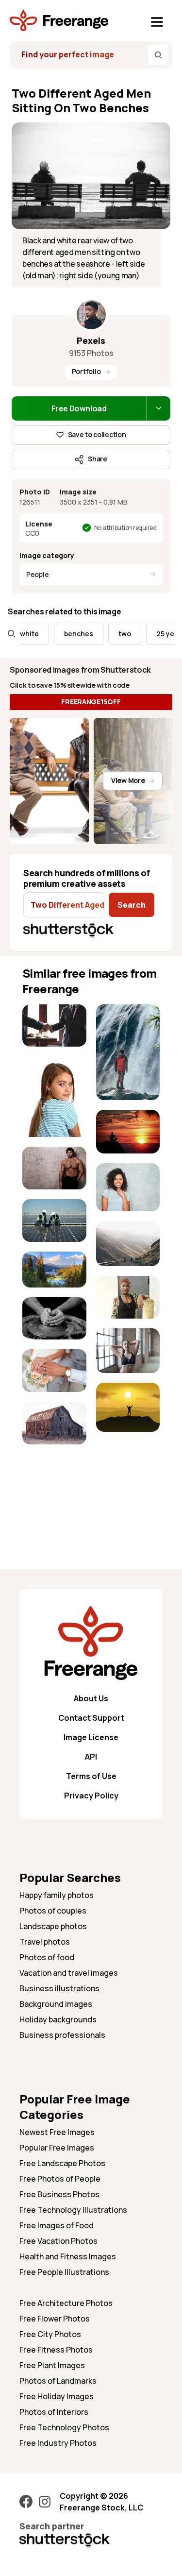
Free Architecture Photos (66, 2303)
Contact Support (91, 1718)
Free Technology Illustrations (73, 2210)
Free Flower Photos (55, 2319)
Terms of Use (91, 1776)
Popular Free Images (57, 2148)
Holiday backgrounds (58, 2019)
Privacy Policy (91, 1796)
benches (67, 634)
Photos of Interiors (54, 2412)
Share (98, 459)
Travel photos (45, 1942)
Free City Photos (50, 2334)
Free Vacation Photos (58, 2241)
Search (132, 905)
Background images (56, 2004)
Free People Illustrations (64, 2272)
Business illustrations (59, 1988)
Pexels (91, 340)
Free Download (79, 408)
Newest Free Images (57, 2132)
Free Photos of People (60, 2179)
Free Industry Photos (58, 2443)
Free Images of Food (57, 2225)
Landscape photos (53, 1926)
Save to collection (97, 434)
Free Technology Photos (64, 2427)
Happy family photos (57, 1895)
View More (128, 780)
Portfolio (86, 371)
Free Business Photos (59, 2194)
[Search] (158, 55)
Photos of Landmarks (58, 2381)
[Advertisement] (54, 1484)
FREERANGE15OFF (91, 702)
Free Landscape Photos (62, 2163)
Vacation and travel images (69, 1973)
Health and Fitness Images (68, 2256)
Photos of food (47, 1957)
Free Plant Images (52, 2365)
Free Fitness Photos (56, 2350)
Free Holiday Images (57, 2396)
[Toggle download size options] (158, 408)
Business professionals (62, 2035)
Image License (91, 1737)
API (91, 1757)
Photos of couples (53, 1911)
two (113, 634)
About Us (91, 1698)
